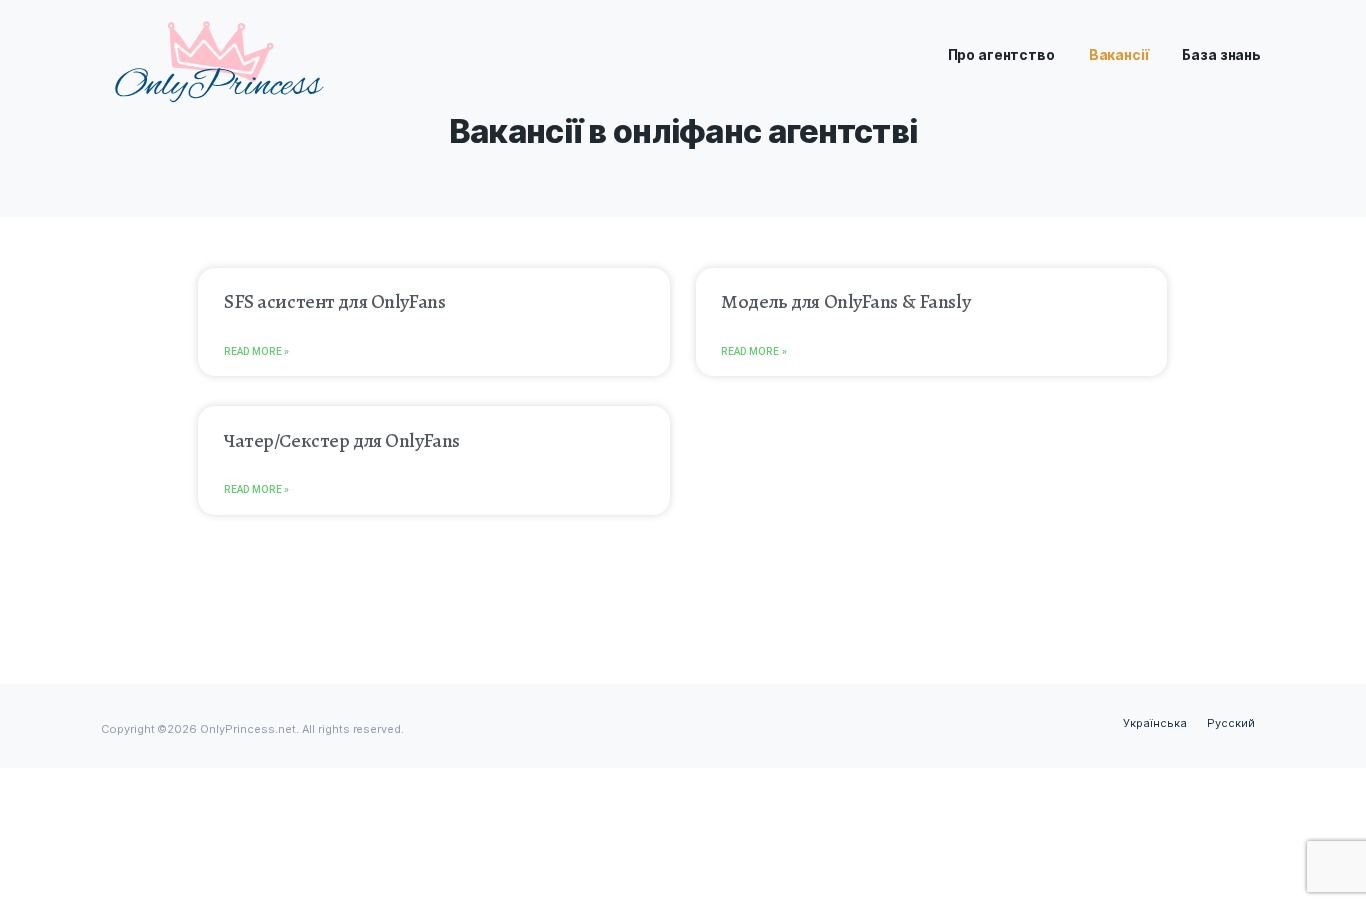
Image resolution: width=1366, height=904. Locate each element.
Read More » (256, 351)
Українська (1155, 723)
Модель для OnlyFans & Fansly (845, 301)
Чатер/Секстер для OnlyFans (342, 440)
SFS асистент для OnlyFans (334, 301)
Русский (1231, 723)
